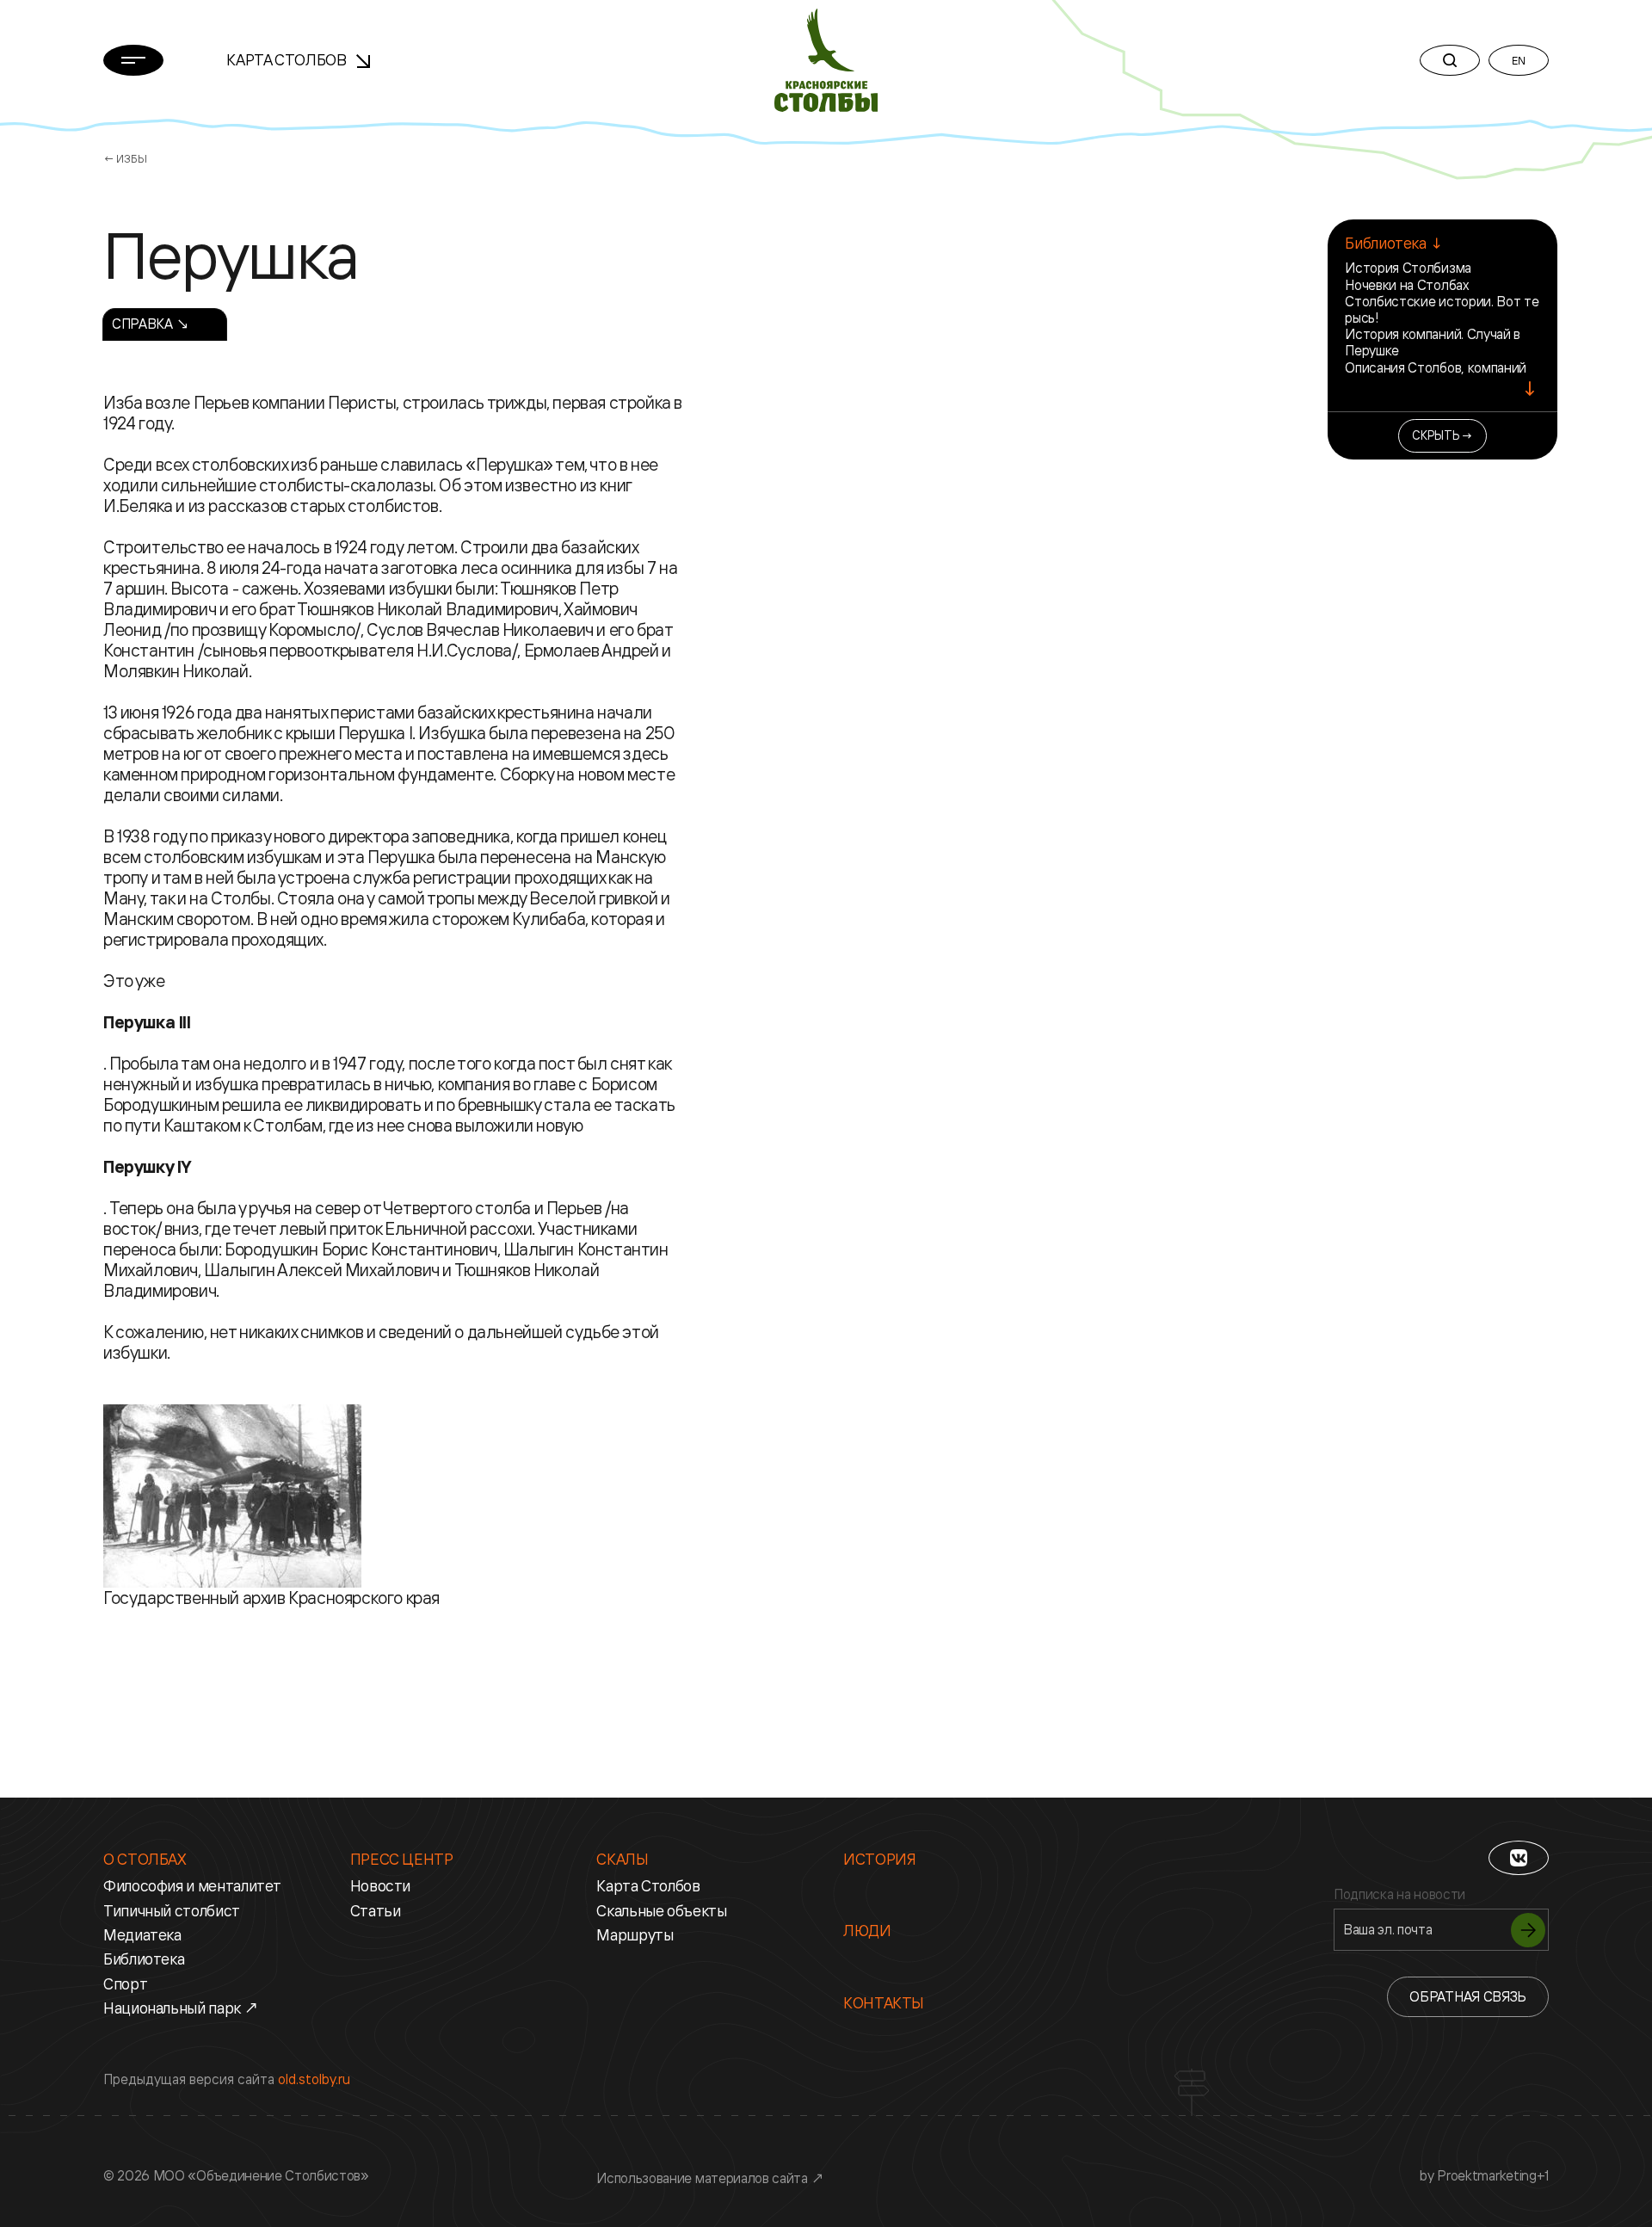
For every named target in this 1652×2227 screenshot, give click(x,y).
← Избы (125, 158)
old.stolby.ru (314, 2079)
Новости (380, 1885)
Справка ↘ (151, 324)
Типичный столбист (172, 1910)
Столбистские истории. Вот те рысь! (1442, 309)
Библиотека (144, 1959)
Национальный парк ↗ (181, 2008)
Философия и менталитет (192, 1885)
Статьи (376, 1910)
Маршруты (635, 1934)
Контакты (884, 2002)
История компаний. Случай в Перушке (1433, 342)
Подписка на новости (1399, 1894)
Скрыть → (1442, 435)
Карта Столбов (288, 59)
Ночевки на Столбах (1406, 285)
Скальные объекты (661, 1910)
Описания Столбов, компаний (1436, 367)
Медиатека (142, 1934)
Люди (867, 1930)
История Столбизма (1408, 268)
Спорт (125, 1983)
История (879, 1859)
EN (1518, 60)
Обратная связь (1468, 1996)
